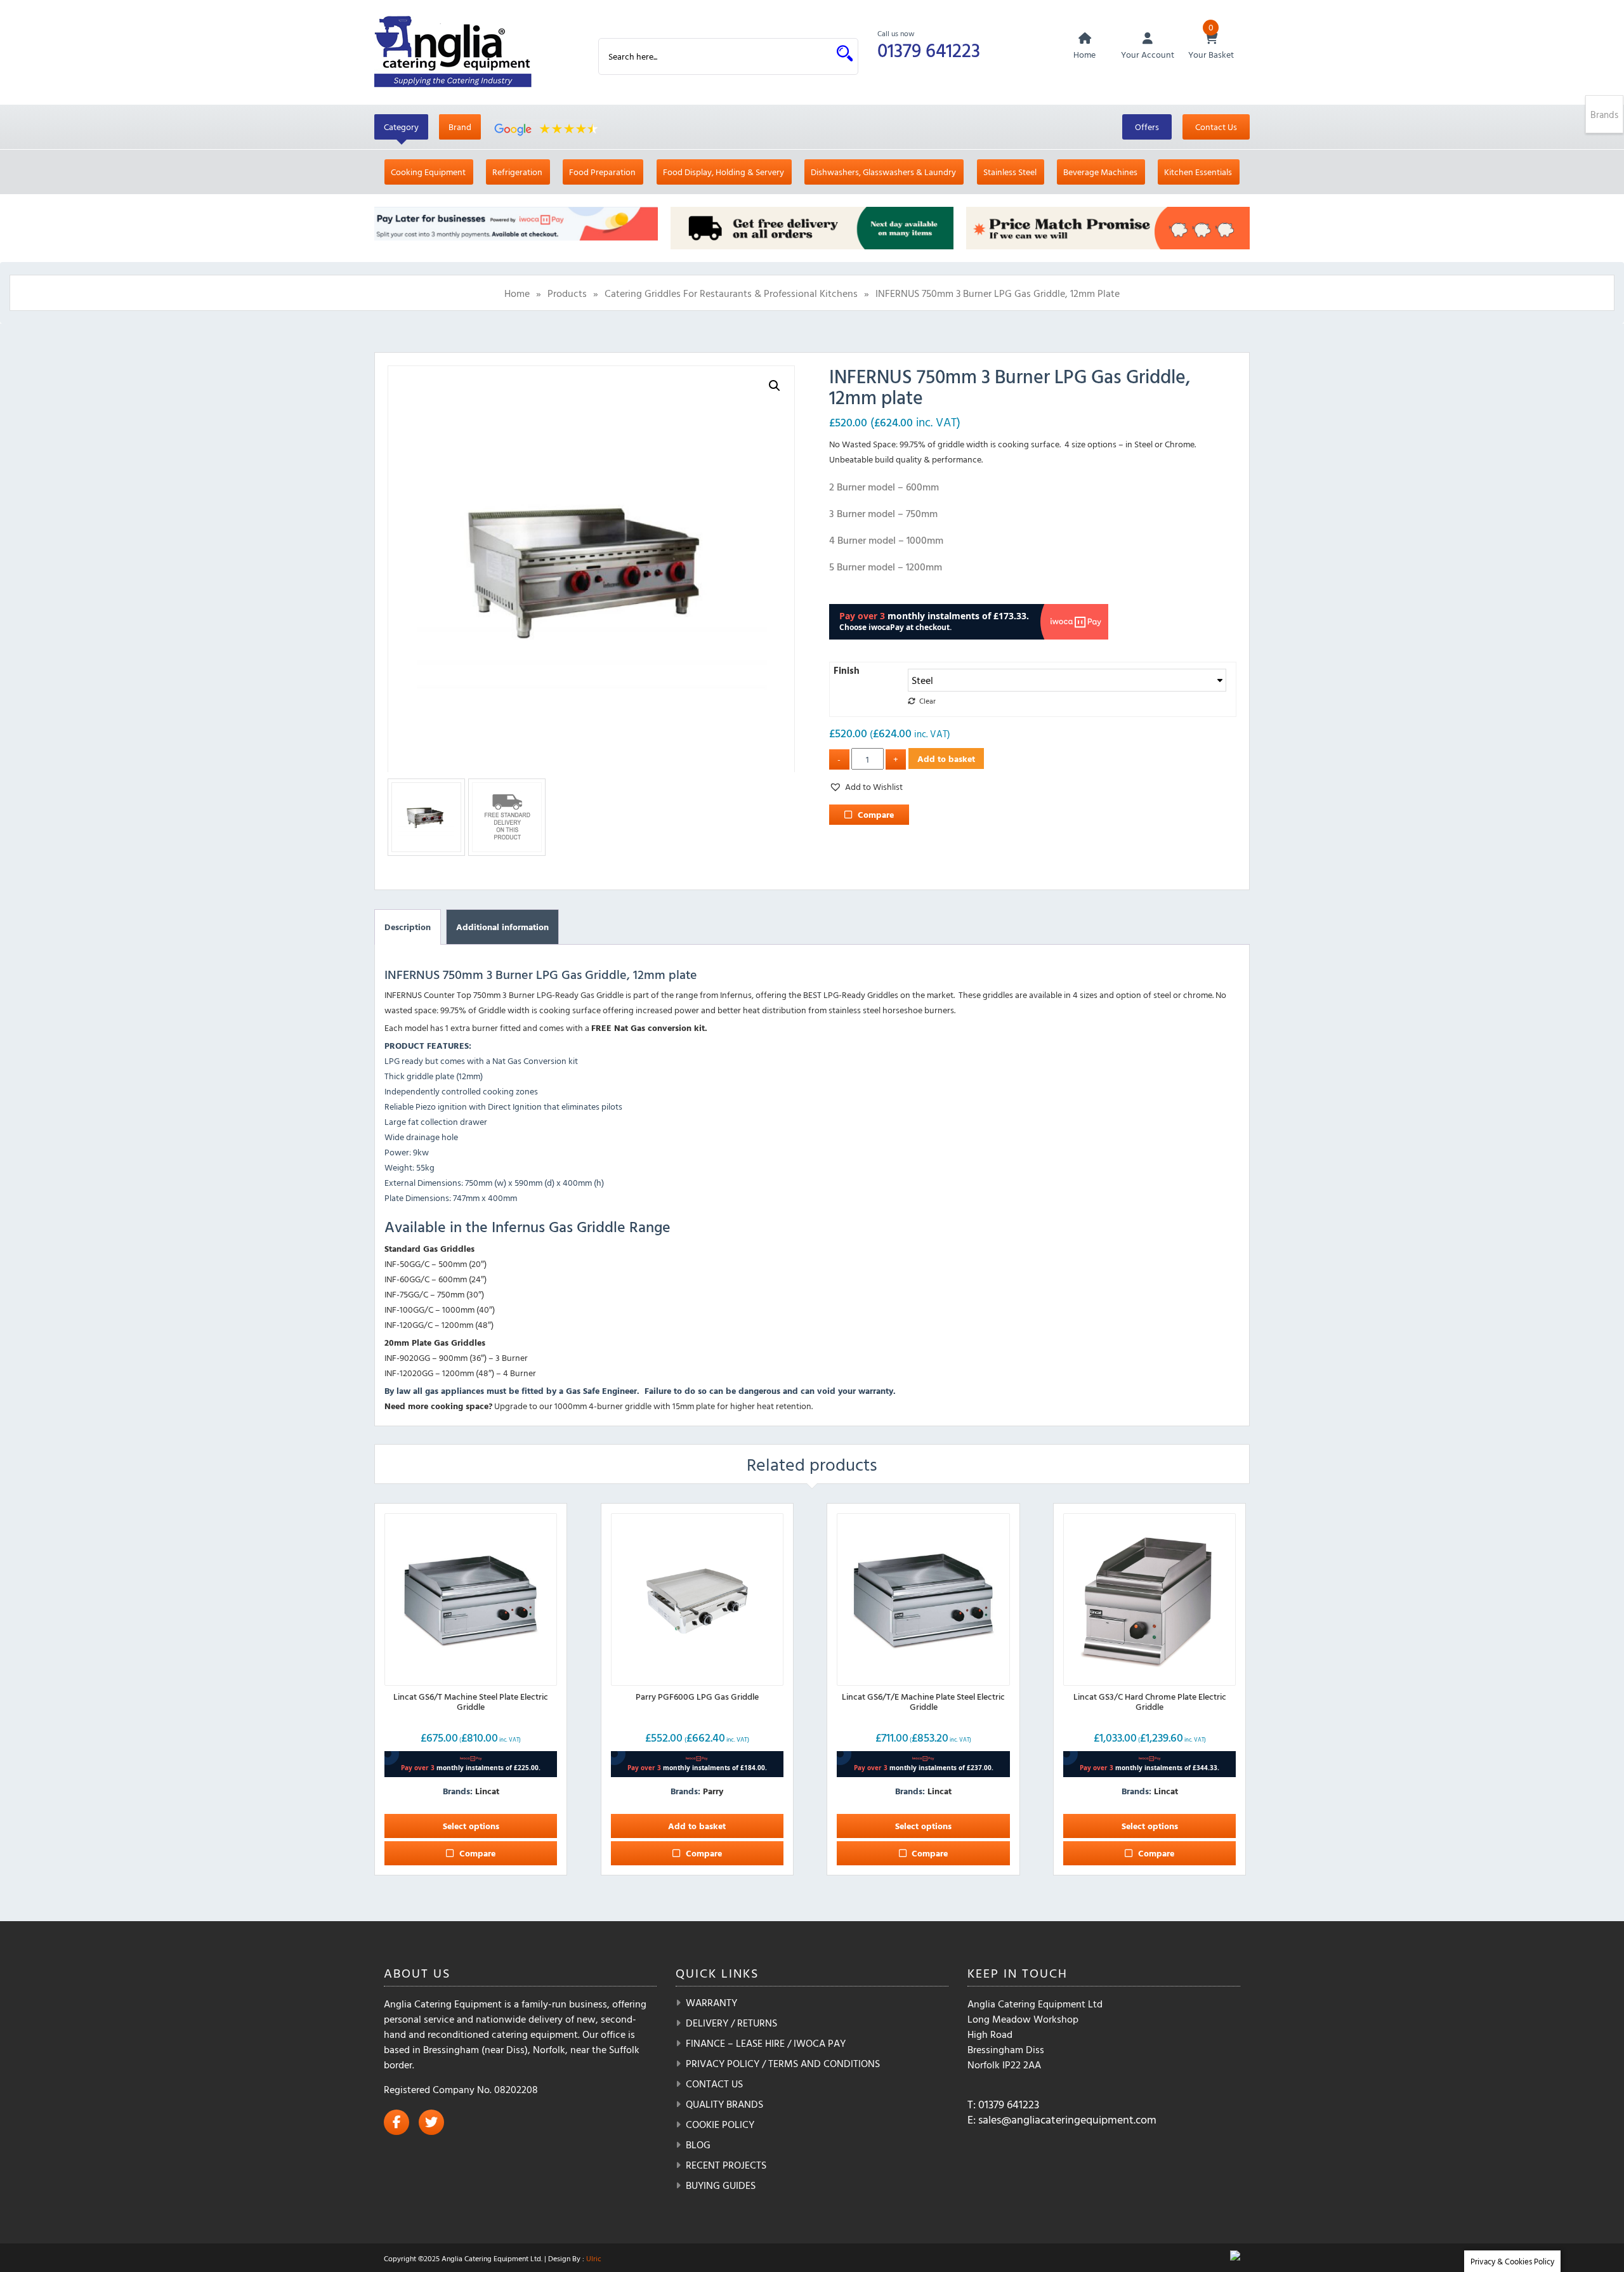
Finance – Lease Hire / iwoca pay (766, 2043)
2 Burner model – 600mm (884, 487)
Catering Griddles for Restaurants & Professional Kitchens (731, 293)
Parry (713, 1791)
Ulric (594, 2258)
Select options (471, 1826)
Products (567, 293)
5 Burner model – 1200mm (886, 567)
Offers (1147, 127)
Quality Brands (724, 2104)
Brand (460, 127)
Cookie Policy (720, 2124)
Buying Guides (721, 2185)
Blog (698, 2144)
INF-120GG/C (409, 1324)
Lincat (487, 1791)
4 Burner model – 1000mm (886, 540)
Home (517, 293)
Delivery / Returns (731, 2023)
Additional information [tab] (502, 927)
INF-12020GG (409, 1373)
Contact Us (1216, 127)
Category (401, 127)
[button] (775, 386)
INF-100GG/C (409, 1309)
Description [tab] (408, 927)
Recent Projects (726, 2165)
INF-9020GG (407, 1357)
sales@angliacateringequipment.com (1067, 2119)
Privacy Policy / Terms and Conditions (783, 2063)
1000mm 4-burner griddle (603, 1406)
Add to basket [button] (697, 1826)
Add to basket (946, 758)
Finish (847, 670)
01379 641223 (929, 50)
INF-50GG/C (407, 1264)
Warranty (711, 2002)
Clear (927, 701)
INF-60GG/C (407, 1279)
